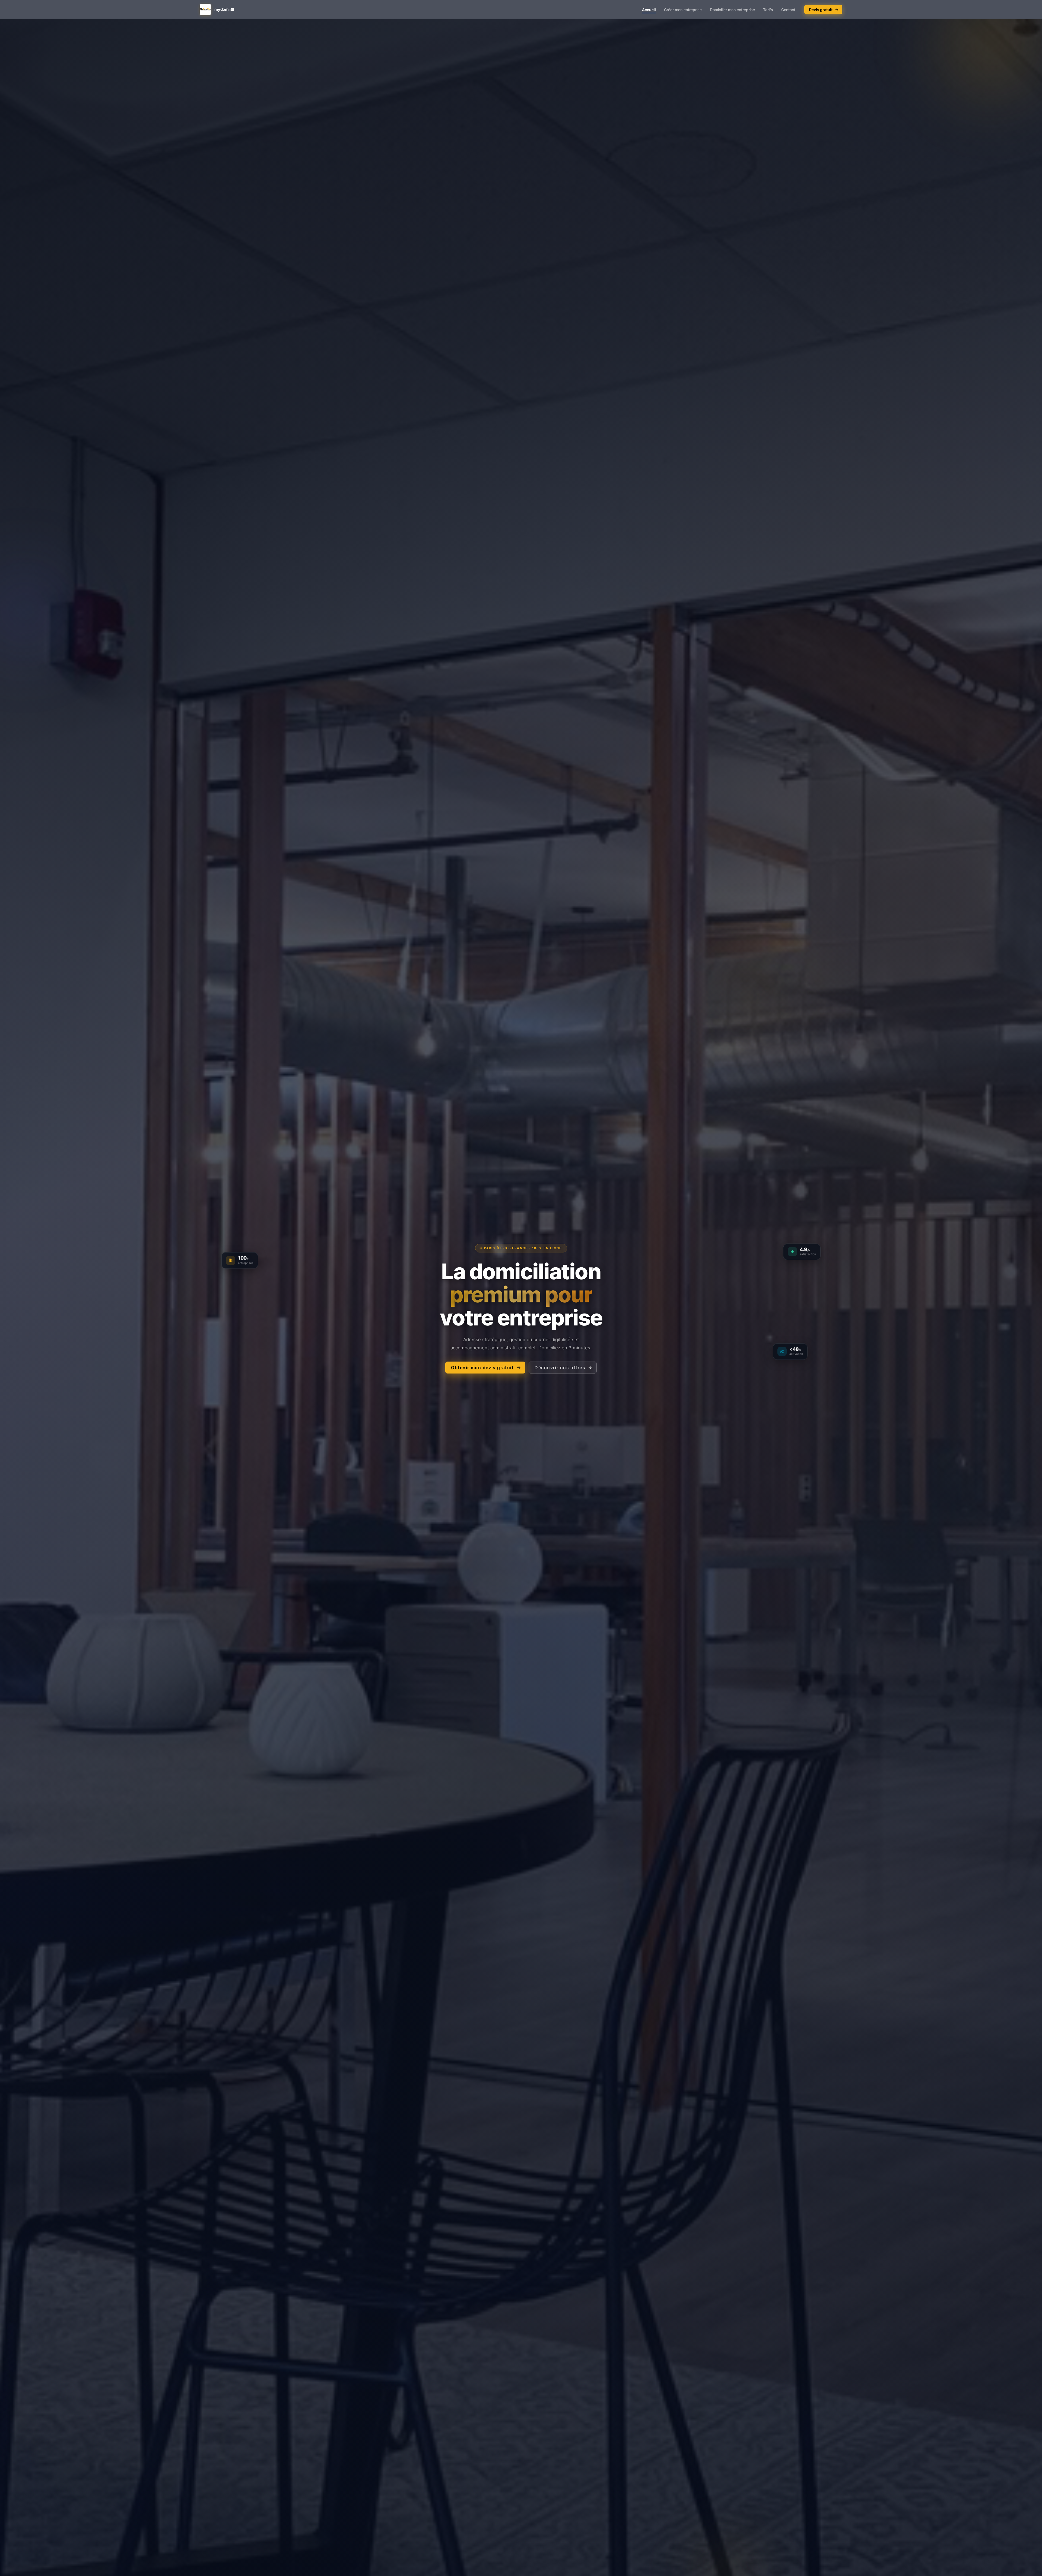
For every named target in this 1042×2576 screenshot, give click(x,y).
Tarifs (768, 10)
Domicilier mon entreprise (732, 10)
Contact (788, 10)
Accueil (649, 10)
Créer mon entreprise (683, 10)
